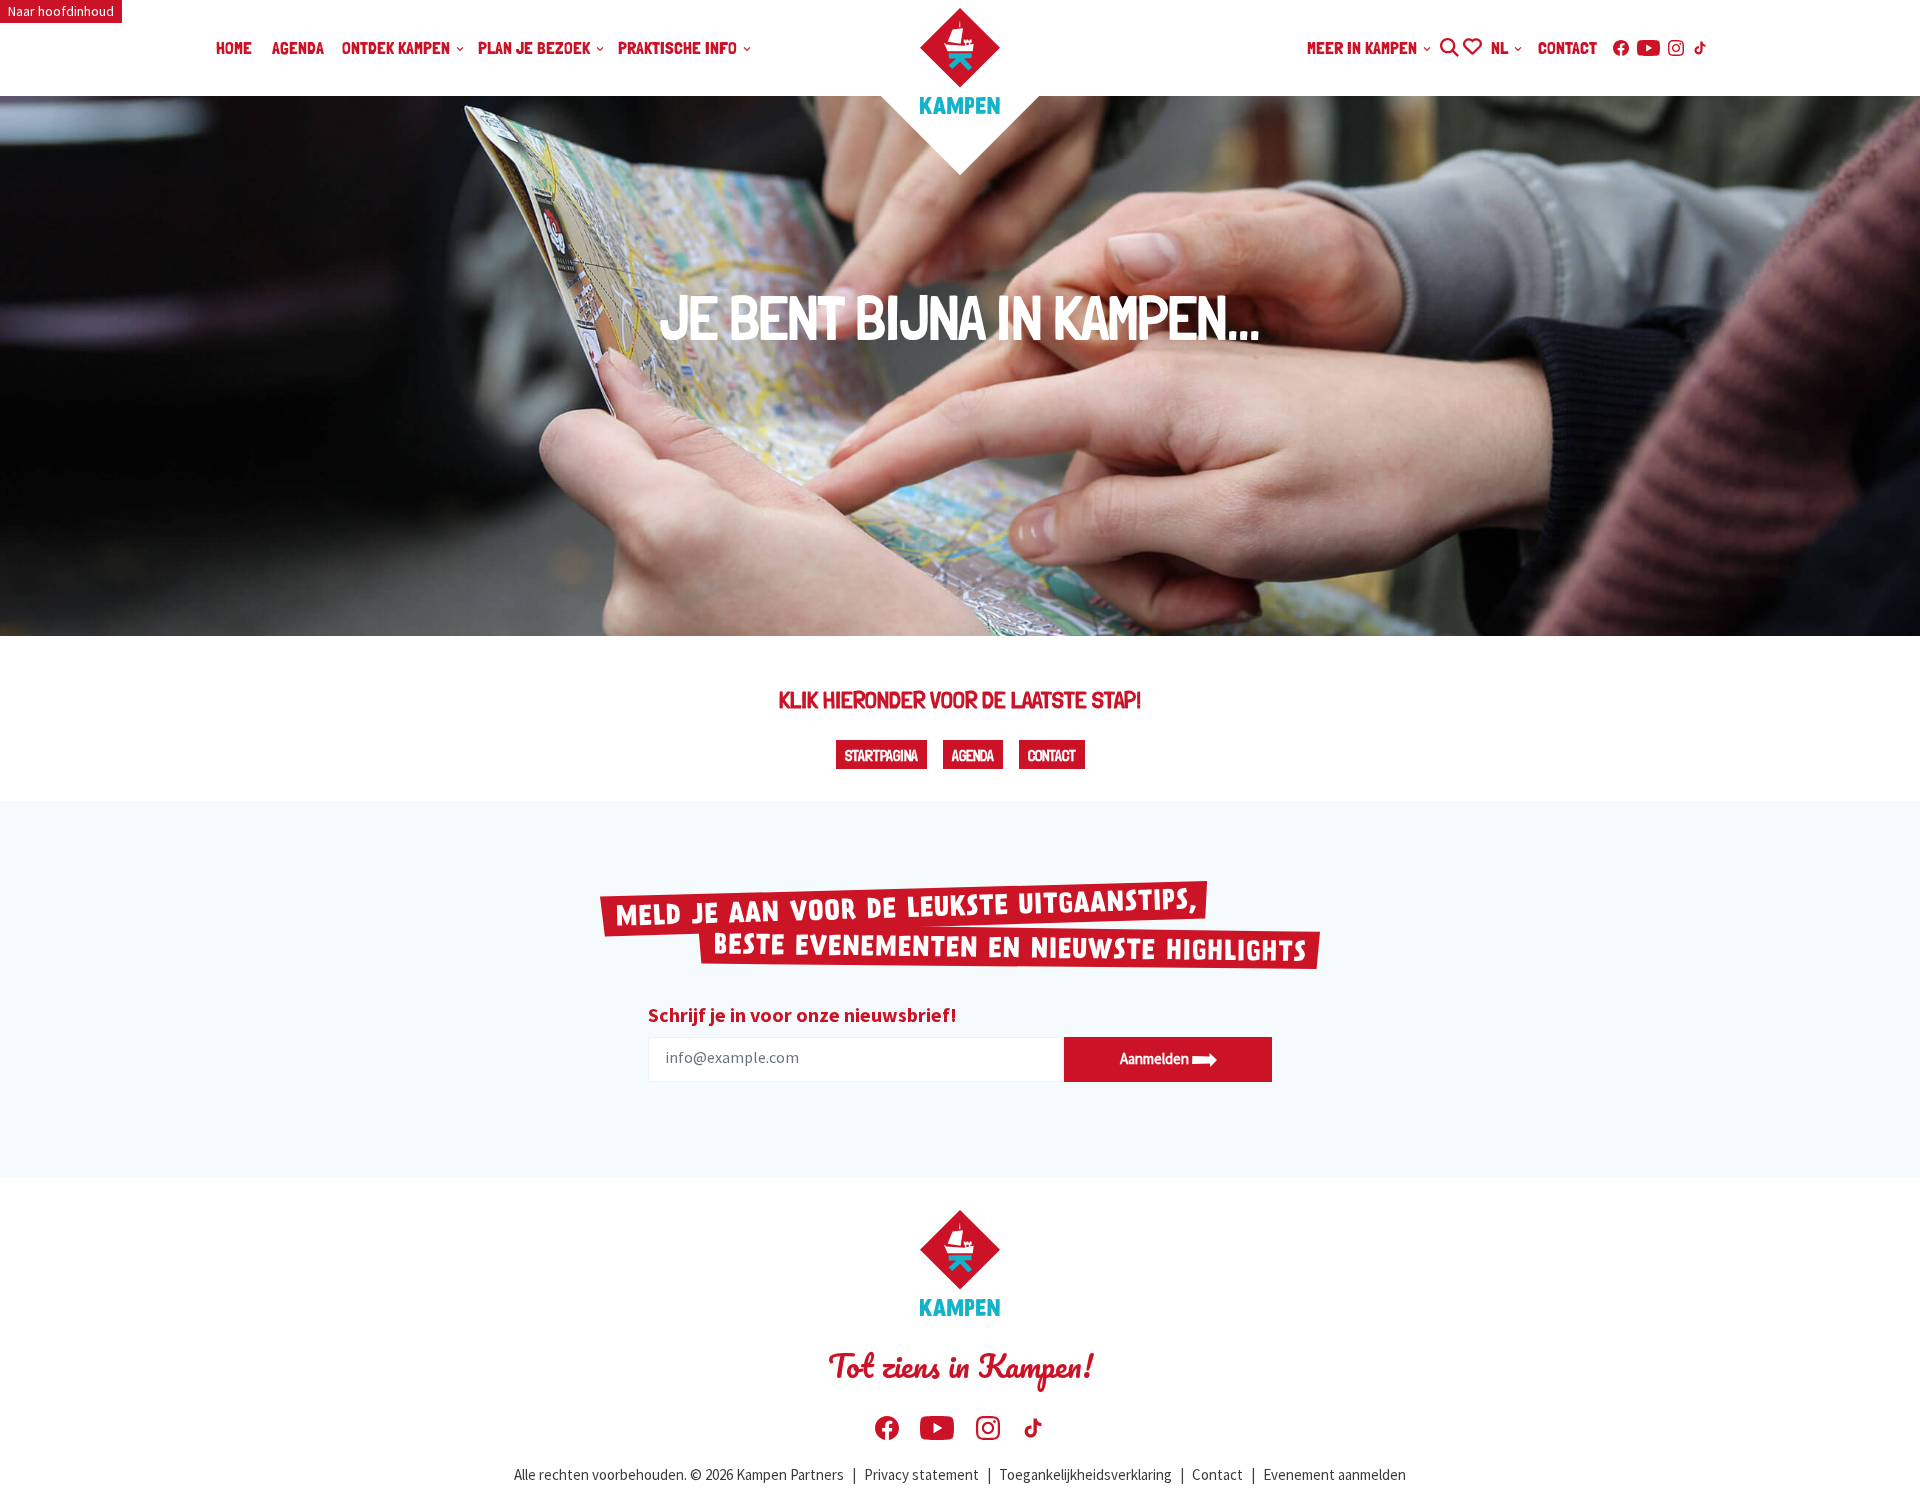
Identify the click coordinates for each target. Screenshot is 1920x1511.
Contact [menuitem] (1567, 47)
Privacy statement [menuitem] (921, 1474)
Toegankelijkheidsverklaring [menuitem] (1085, 1474)
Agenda (973, 756)
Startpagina (881, 756)
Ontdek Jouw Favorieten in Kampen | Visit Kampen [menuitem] (1471, 44)
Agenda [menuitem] (298, 47)
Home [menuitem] (234, 47)
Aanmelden (1156, 1058)
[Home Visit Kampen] (960, 61)
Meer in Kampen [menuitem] (1364, 47)
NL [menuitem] (1501, 47)
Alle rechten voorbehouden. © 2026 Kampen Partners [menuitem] (679, 1474)
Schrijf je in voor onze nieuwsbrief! (802, 1014)
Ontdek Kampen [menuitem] (398, 47)
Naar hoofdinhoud (61, 11)
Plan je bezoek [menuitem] (536, 47)
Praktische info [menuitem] (679, 47)
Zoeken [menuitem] (1448, 44)
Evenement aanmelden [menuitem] (1334, 1474)
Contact (1052, 756)
